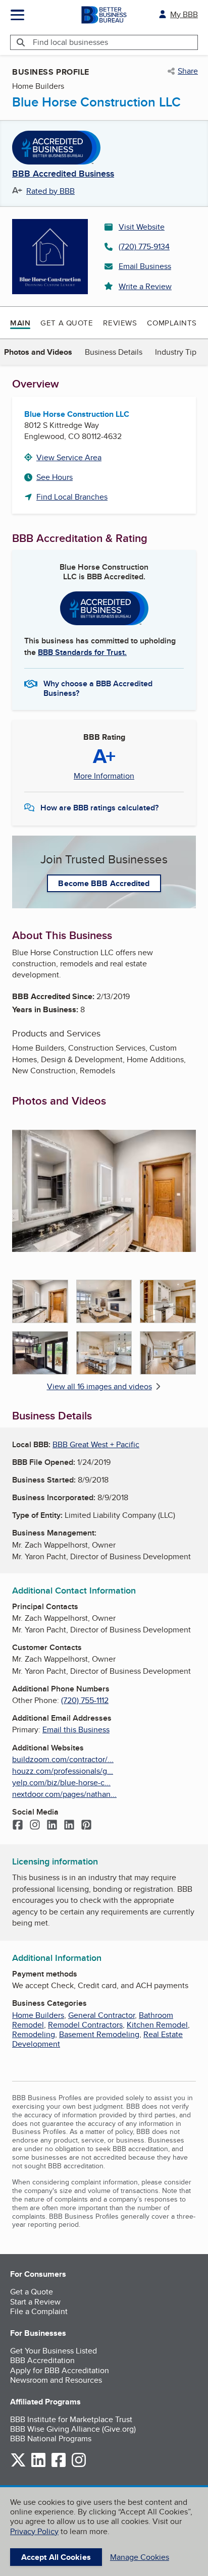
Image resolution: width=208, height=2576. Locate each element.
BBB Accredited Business (63, 174)
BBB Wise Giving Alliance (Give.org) (73, 2429)
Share (188, 71)
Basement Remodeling (99, 2034)
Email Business (145, 266)
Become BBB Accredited (104, 883)
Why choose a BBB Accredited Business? (98, 688)
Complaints (172, 323)
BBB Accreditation (42, 2360)
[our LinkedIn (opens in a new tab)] (38, 2465)
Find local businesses (70, 42)
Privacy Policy (34, 2531)
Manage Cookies (140, 2557)
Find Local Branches (72, 497)
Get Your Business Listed (54, 2351)
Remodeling (34, 2034)
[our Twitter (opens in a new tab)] (18, 2465)
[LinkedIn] (52, 1826)
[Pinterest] (86, 1826)
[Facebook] (18, 1826)
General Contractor (101, 2015)
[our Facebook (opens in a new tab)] (59, 2465)
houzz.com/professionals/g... (63, 1771)
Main (20, 323)
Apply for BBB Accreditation (60, 2370)
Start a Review (35, 2302)
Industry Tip (176, 352)
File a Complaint (39, 2311)
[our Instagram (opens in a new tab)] (79, 2465)
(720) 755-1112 (85, 1700)
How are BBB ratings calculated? (99, 808)
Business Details (114, 352)
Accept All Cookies (56, 2557)
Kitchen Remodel (157, 2025)
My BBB (184, 14)
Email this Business (76, 1730)
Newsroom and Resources (56, 2380)
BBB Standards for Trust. (82, 652)
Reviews (120, 323)
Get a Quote (67, 323)
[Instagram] (35, 1826)
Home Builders (38, 2015)
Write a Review (145, 286)
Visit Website (142, 227)
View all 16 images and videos (99, 1386)
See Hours (55, 477)
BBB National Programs (51, 2438)
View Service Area (69, 457)
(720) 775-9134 (144, 246)
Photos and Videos (38, 352)
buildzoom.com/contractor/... (63, 1759)
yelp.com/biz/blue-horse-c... (61, 1783)
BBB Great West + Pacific (96, 1444)
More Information (104, 776)
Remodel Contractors (85, 2025)
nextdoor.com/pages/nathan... (64, 1794)
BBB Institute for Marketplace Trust (71, 2419)
